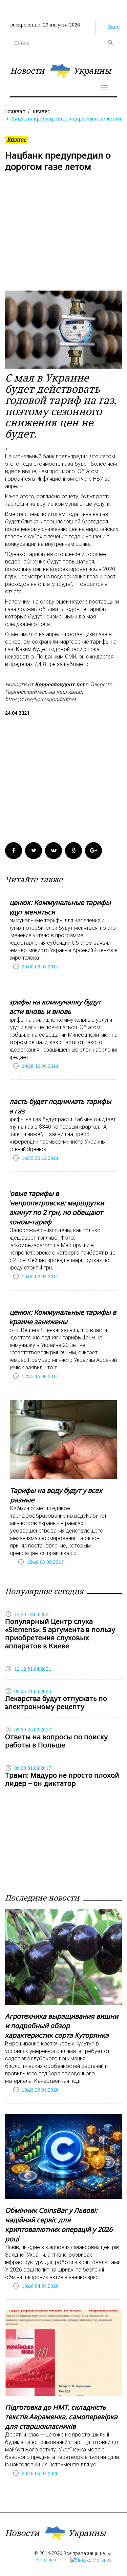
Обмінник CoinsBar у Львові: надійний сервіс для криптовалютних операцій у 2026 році (59, 2225)
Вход (114, 27)
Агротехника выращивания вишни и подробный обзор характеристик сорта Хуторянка (62, 2026)
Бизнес (41, 111)
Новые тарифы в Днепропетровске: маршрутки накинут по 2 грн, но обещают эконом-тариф (55, 1208)
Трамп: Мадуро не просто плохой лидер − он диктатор (62, 1779)
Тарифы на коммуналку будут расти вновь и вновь (53, 1007)
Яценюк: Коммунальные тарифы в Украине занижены (61, 1317)
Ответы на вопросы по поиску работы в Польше (56, 1741)
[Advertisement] (63, 236)
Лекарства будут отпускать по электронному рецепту (56, 1702)
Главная (15, 111)
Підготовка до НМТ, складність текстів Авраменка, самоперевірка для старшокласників (61, 2417)
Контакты (47, 2560)
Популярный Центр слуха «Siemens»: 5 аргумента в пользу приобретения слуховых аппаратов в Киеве (60, 1634)
